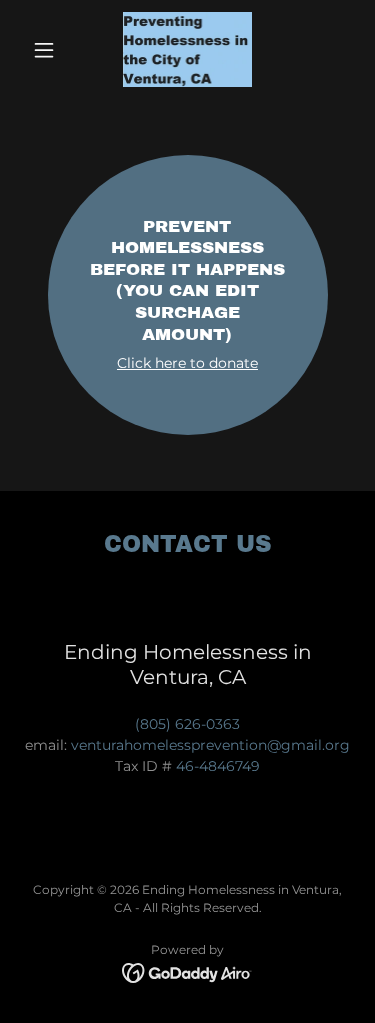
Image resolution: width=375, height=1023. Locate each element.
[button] (48, 50)
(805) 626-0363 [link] (187, 724)
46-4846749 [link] (218, 766)
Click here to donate (187, 363)
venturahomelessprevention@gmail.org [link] (210, 745)
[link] (188, 49)
